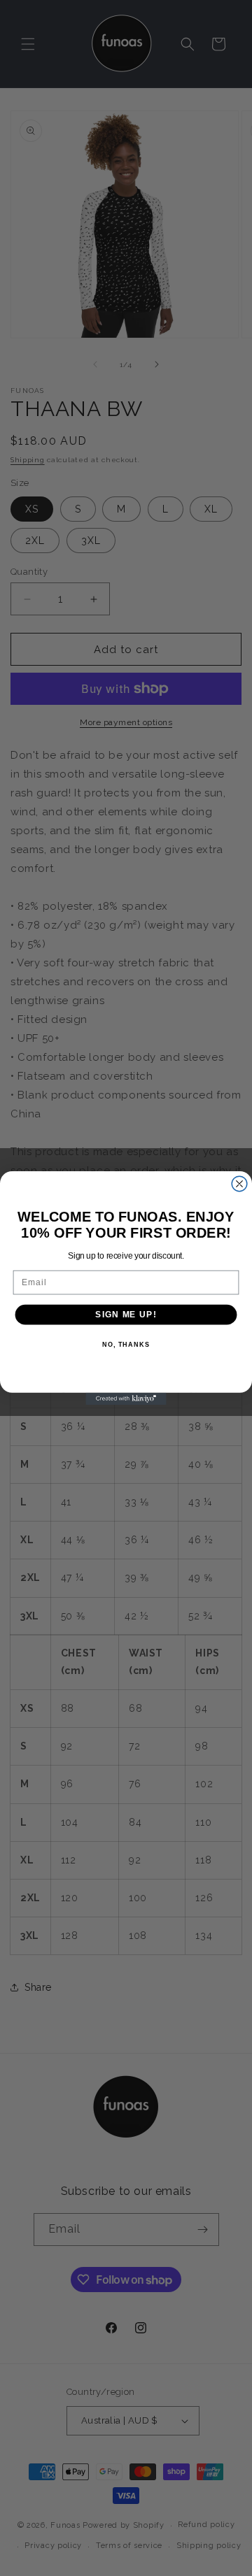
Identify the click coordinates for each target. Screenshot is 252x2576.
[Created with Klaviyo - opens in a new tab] (126, 1399)
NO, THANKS (126, 1345)
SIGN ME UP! (126, 1315)
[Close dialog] (239, 1184)
